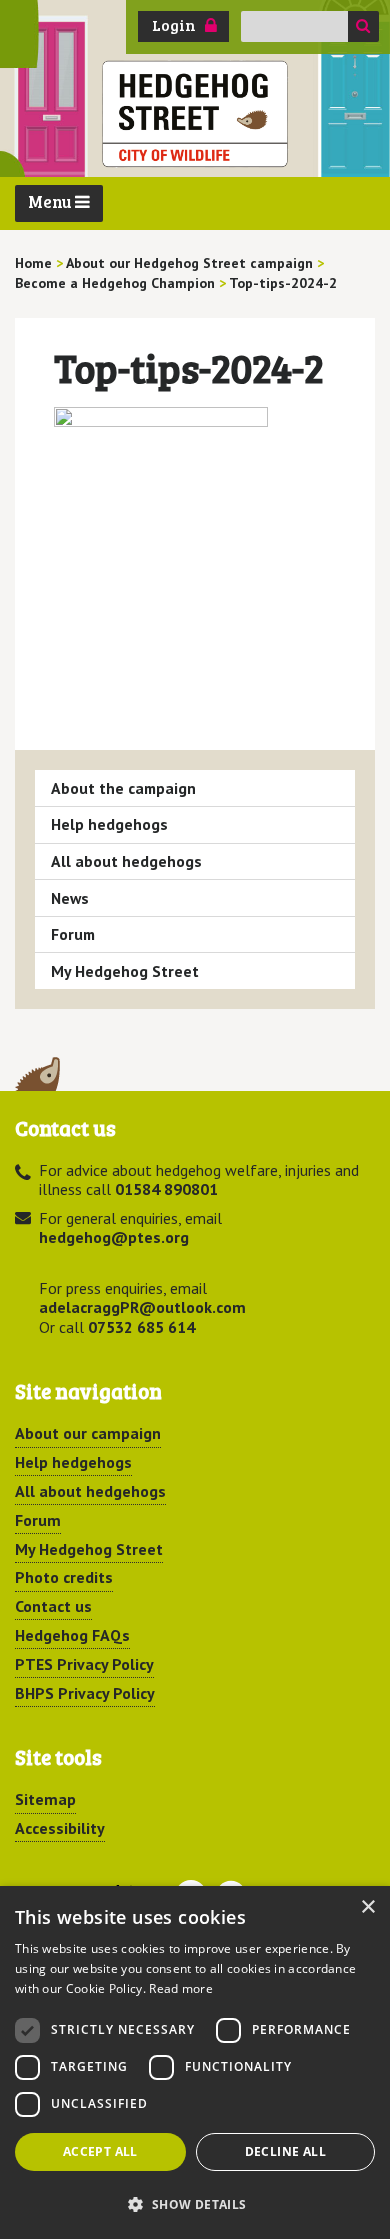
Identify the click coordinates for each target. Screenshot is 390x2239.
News (70, 898)
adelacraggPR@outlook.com (142, 1307)
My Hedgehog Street (125, 971)
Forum (73, 934)
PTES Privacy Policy (84, 1664)
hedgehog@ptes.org (114, 1237)
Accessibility (60, 1828)
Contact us (53, 1606)
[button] (195, 2204)
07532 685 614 (141, 1327)
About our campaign (88, 1433)
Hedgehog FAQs (72, 1635)
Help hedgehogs (109, 824)
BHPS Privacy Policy (85, 1693)
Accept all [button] (100, 2151)
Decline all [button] (285, 2151)
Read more (181, 1988)
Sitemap (45, 1799)
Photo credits (64, 1577)
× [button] (367, 1907)
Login (174, 25)
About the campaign (123, 788)
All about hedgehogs (126, 861)
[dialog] (195, 2062)
